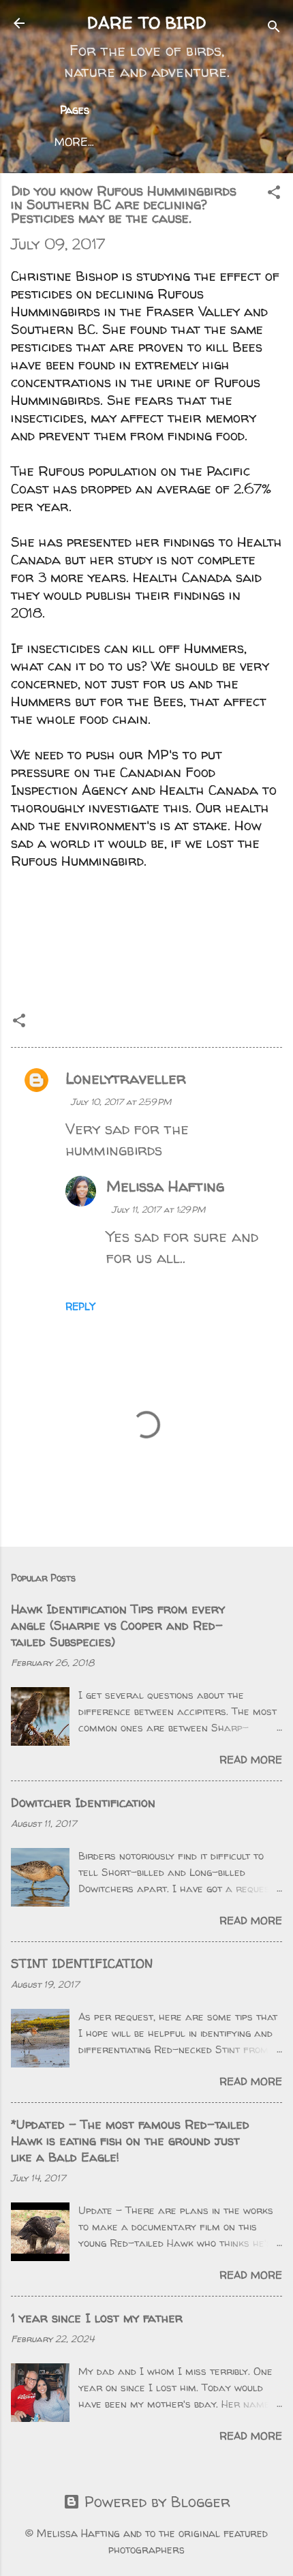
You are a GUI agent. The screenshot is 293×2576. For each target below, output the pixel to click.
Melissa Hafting (165, 1186)
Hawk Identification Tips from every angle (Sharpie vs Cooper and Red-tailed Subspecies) (118, 1625)
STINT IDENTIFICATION (82, 1964)
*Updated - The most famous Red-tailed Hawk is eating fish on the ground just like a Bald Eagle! (130, 2141)
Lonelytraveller (126, 1078)
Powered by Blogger (155, 2502)
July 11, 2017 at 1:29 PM (158, 1209)
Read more (251, 1760)
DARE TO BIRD (147, 23)
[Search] (274, 28)
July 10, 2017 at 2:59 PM (121, 1102)
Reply (80, 1306)
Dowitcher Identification (83, 1803)
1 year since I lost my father (97, 2318)
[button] (274, 194)
